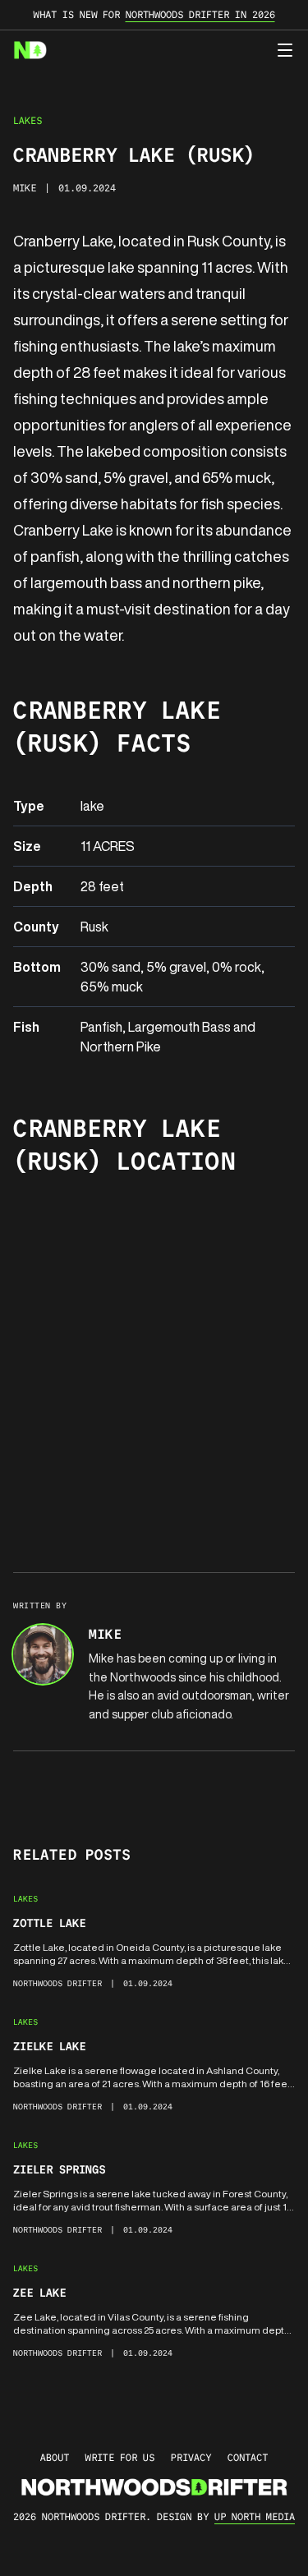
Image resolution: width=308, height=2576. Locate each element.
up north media (255, 2516)
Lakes (28, 120)
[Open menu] (285, 50)
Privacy (191, 2457)
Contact (248, 2457)
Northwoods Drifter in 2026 (200, 14)
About (55, 2457)
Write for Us (120, 2457)
